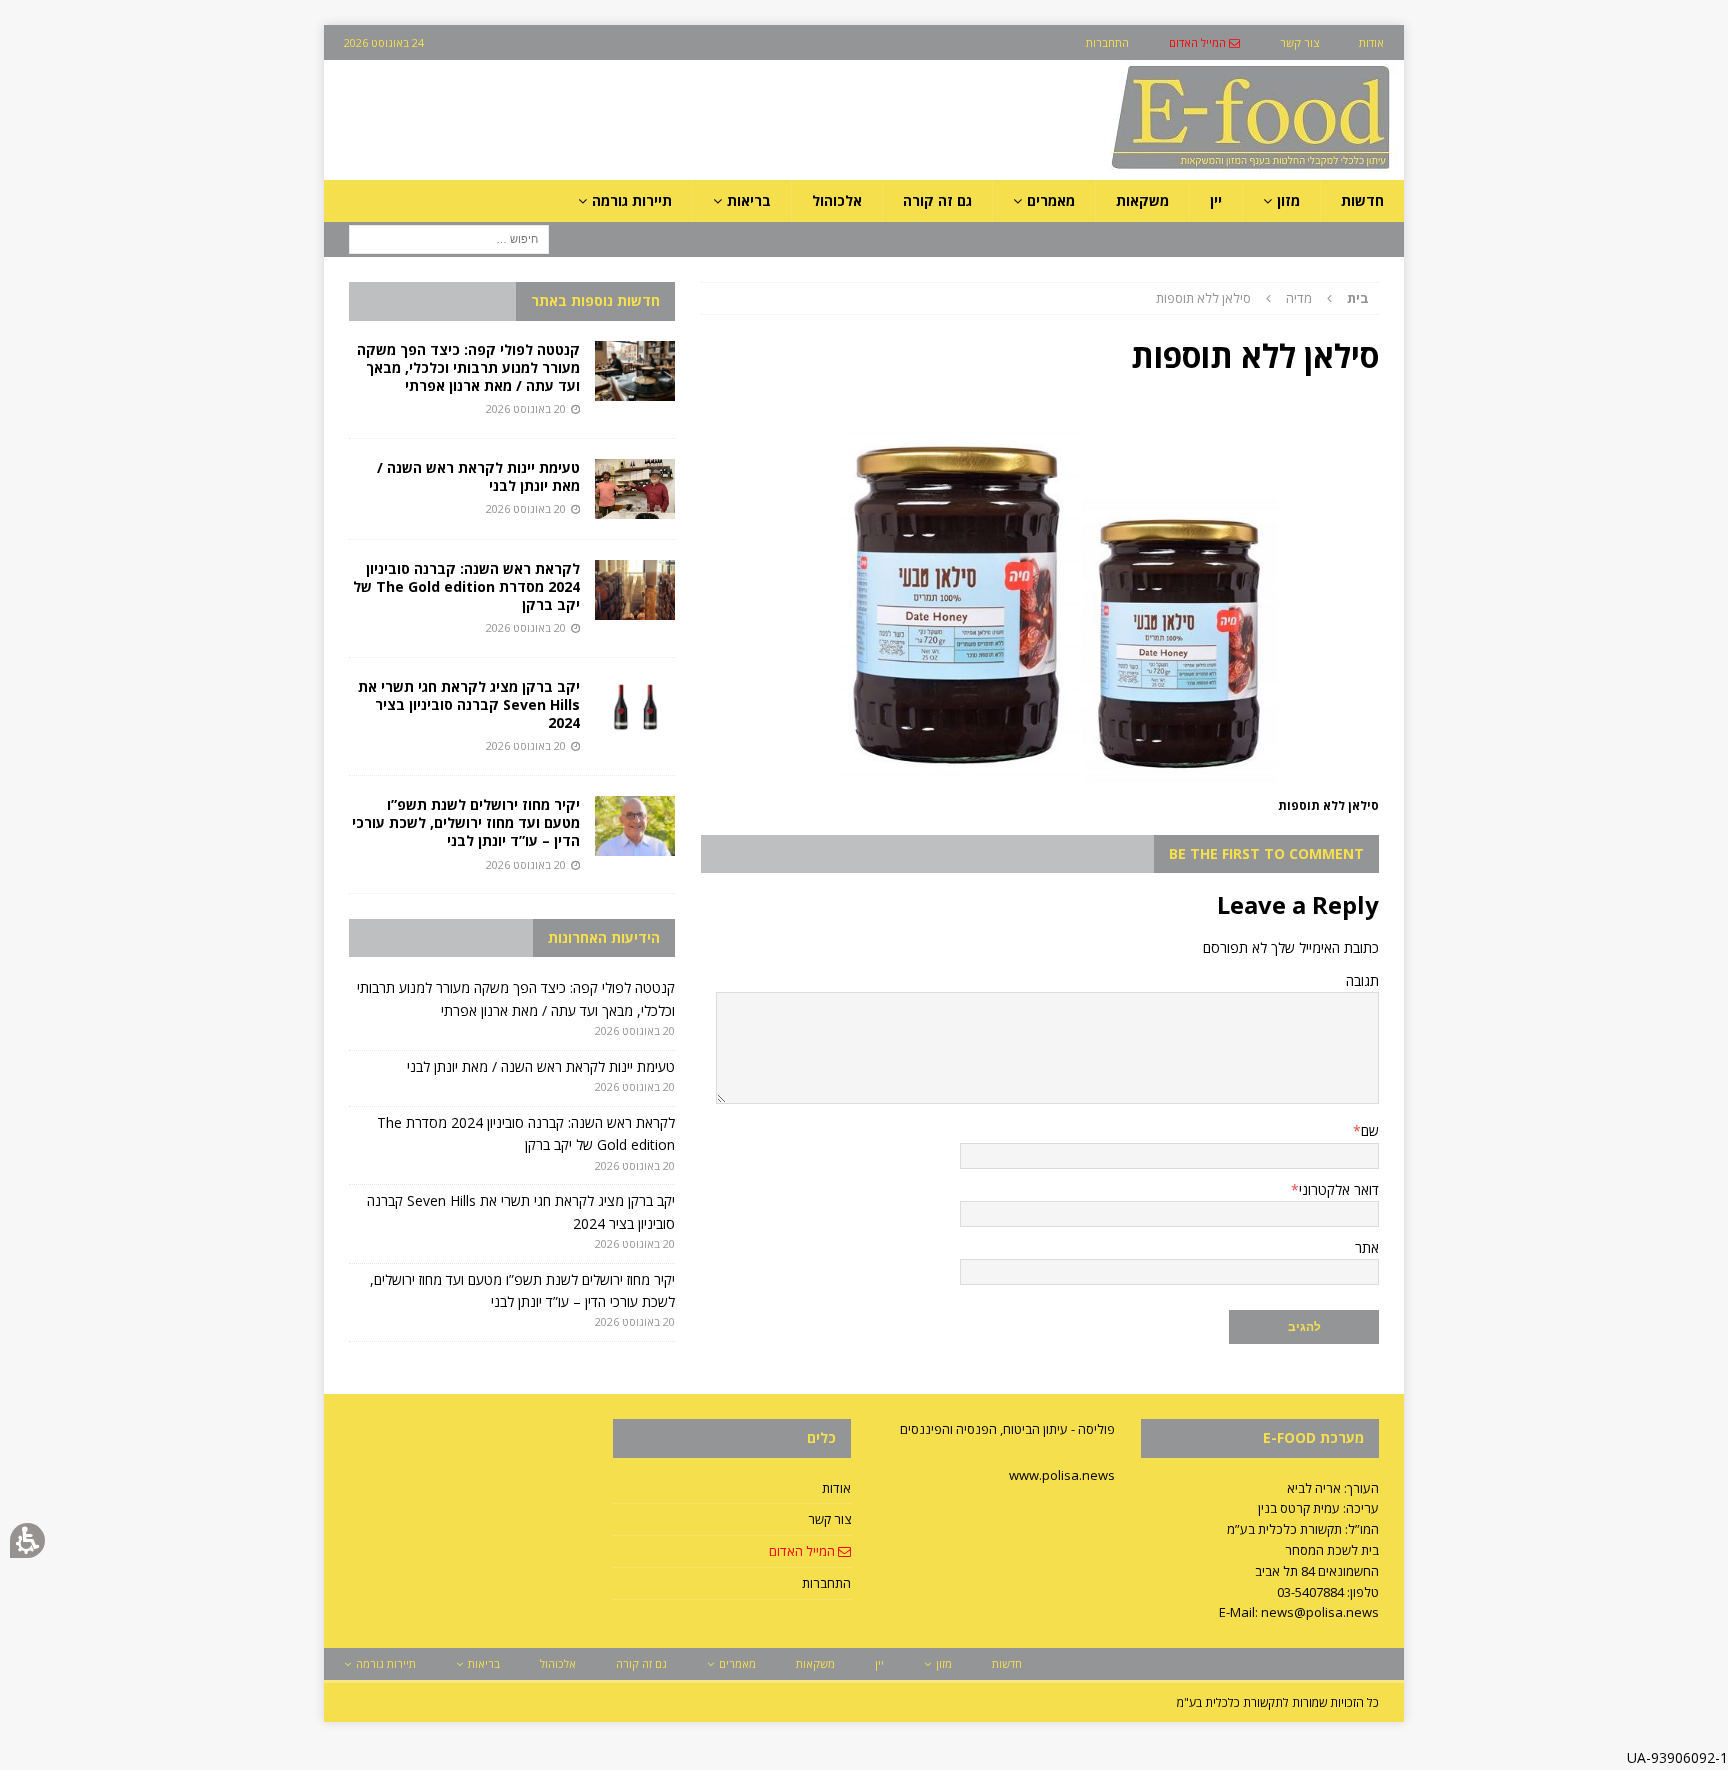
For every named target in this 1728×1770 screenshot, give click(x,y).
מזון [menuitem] (1288, 200)
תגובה (1362, 980)
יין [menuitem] (1216, 200)
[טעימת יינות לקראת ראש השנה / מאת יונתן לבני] (635, 489)
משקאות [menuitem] (1142, 200)
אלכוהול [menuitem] (837, 200)
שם (1370, 1130)
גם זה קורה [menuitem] (937, 200)
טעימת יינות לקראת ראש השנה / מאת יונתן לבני (478, 476)
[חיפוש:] (449, 238)
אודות (836, 1488)
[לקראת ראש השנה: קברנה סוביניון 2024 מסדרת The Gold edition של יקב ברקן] (635, 590)
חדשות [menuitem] (1362, 200)
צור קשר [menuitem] (1299, 42)
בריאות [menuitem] (749, 200)
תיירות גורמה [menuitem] (632, 200)
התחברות (826, 1583)
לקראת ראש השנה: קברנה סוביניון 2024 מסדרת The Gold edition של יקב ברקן (466, 586)
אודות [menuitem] (1371, 42)
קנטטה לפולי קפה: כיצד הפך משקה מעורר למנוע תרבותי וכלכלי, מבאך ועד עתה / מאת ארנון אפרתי (468, 367)
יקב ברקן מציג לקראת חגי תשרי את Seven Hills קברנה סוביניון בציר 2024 (469, 704)
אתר (1367, 1247)
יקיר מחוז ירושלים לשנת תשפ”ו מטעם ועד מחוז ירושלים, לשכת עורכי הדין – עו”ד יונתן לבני (466, 822)
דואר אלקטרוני (1339, 1189)
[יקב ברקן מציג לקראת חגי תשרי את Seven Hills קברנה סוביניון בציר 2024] (635, 708)
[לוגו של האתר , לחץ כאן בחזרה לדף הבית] (1145, 168)
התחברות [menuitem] (1107, 42)
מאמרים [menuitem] (1051, 200)
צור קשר (829, 1519)
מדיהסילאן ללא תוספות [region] (1262, 298)
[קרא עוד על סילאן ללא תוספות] (1040, 781)
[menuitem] (1204, 42)
